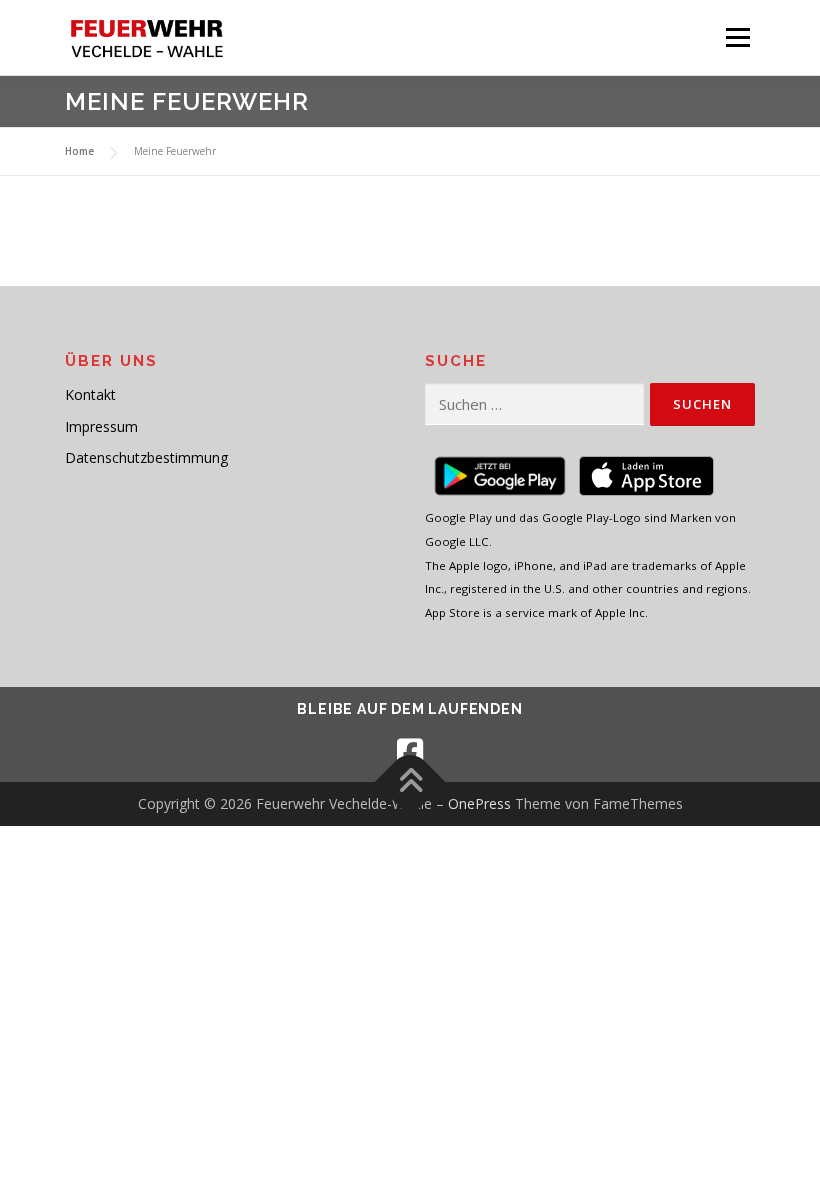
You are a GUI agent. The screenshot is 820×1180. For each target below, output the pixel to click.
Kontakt (90, 394)
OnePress (479, 803)
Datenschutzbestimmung (146, 457)
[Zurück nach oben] (410, 782)
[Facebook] (410, 752)
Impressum (101, 426)
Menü (737, 37)
